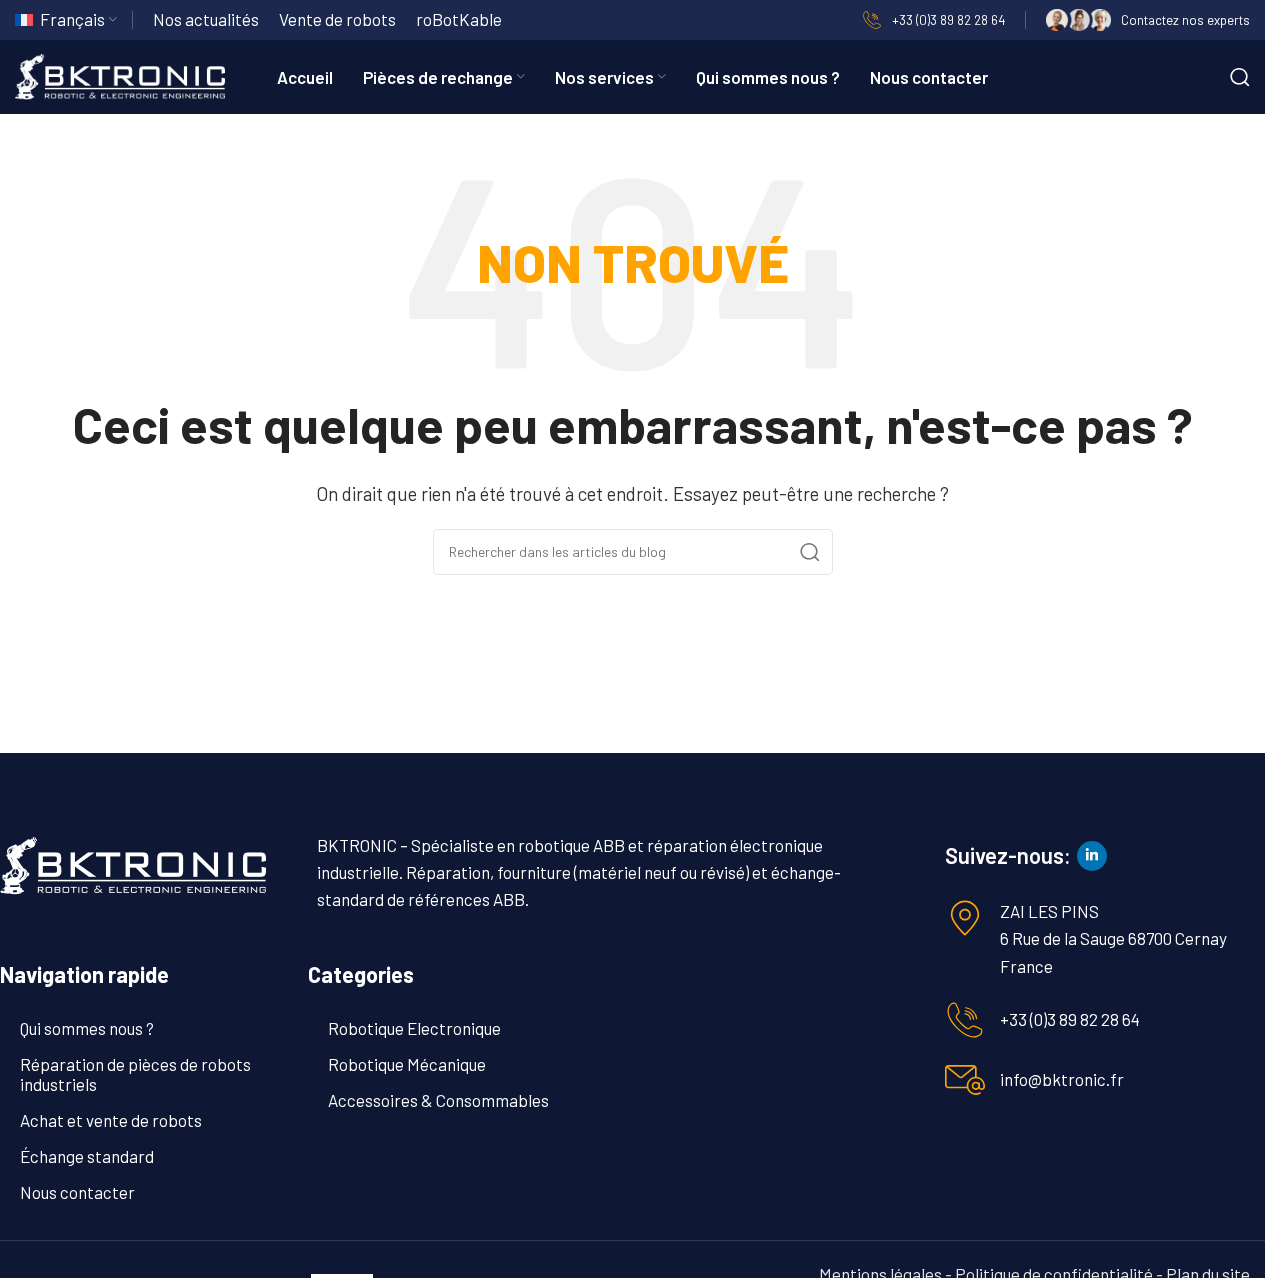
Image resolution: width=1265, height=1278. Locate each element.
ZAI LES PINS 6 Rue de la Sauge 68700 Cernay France (1113, 938)
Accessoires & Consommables (438, 1100)
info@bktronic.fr (1062, 1079)
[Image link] (133, 863)
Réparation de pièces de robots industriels (135, 1074)
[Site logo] (120, 74)
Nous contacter (77, 1192)
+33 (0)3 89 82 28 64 (1070, 1019)
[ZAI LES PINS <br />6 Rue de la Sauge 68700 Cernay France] (965, 918)
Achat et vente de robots (111, 1120)
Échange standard (87, 1156)
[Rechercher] (1240, 77)
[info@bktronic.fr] (965, 1080)
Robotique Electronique (414, 1028)
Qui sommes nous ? (87, 1028)
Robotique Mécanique (407, 1064)
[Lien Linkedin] (1092, 856)
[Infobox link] (933, 20)
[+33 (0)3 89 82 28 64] (965, 1020)
